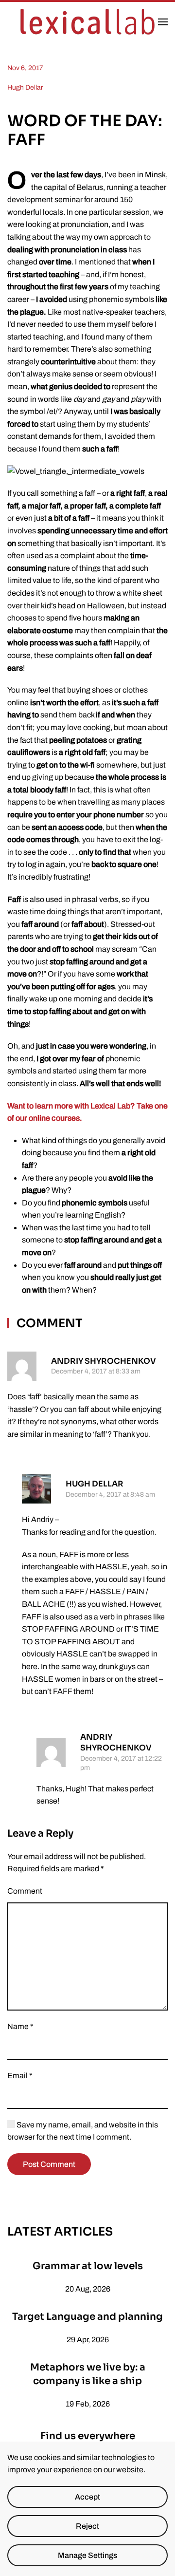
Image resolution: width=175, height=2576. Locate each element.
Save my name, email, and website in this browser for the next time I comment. (83, 2131)
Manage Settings (87, 2555)
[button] (163, 22)
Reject (87, 2526)
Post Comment (49, 2164)
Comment (25, 1891)
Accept (87, 2497)
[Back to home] (87, 22)
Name (20, 2026)
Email (20, 2076)
